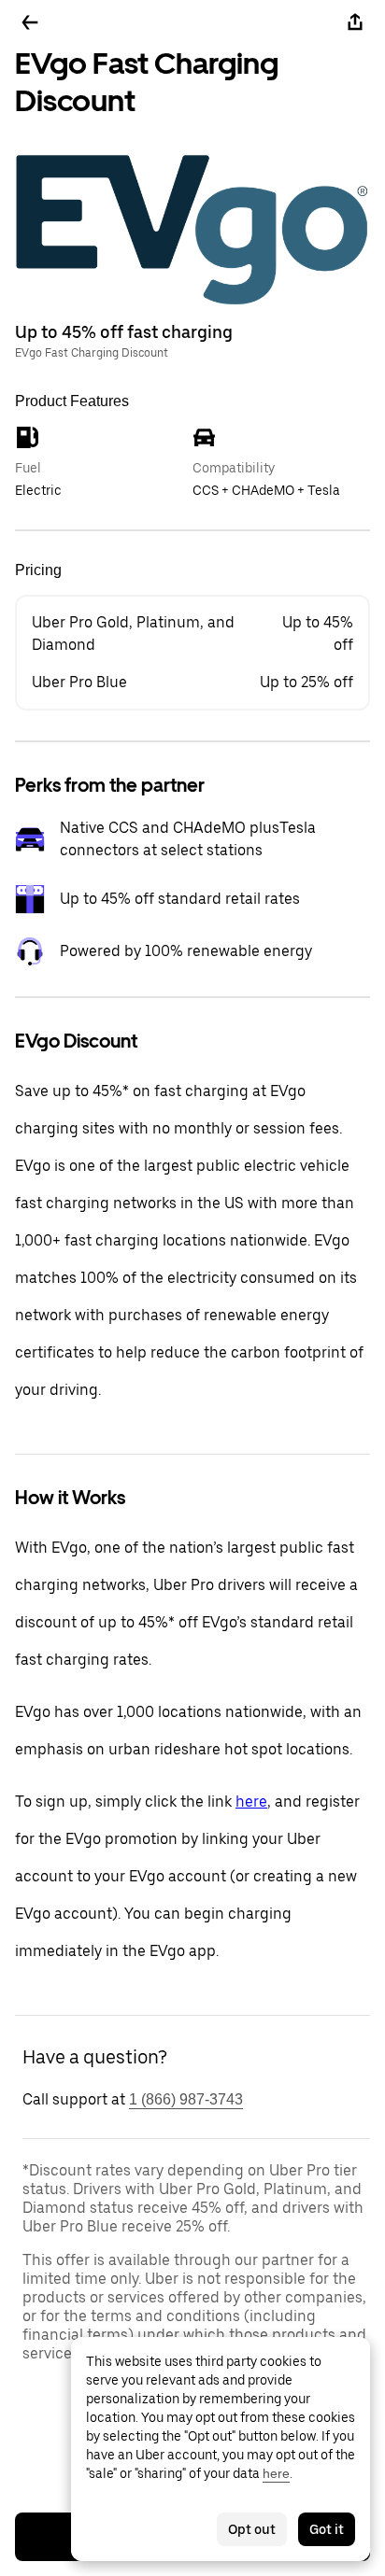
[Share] (355, 22)
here (251, 1802)
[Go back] (30, 22)
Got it (327, 2529)
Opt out (252, 2529)
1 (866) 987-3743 (186, 2099)
